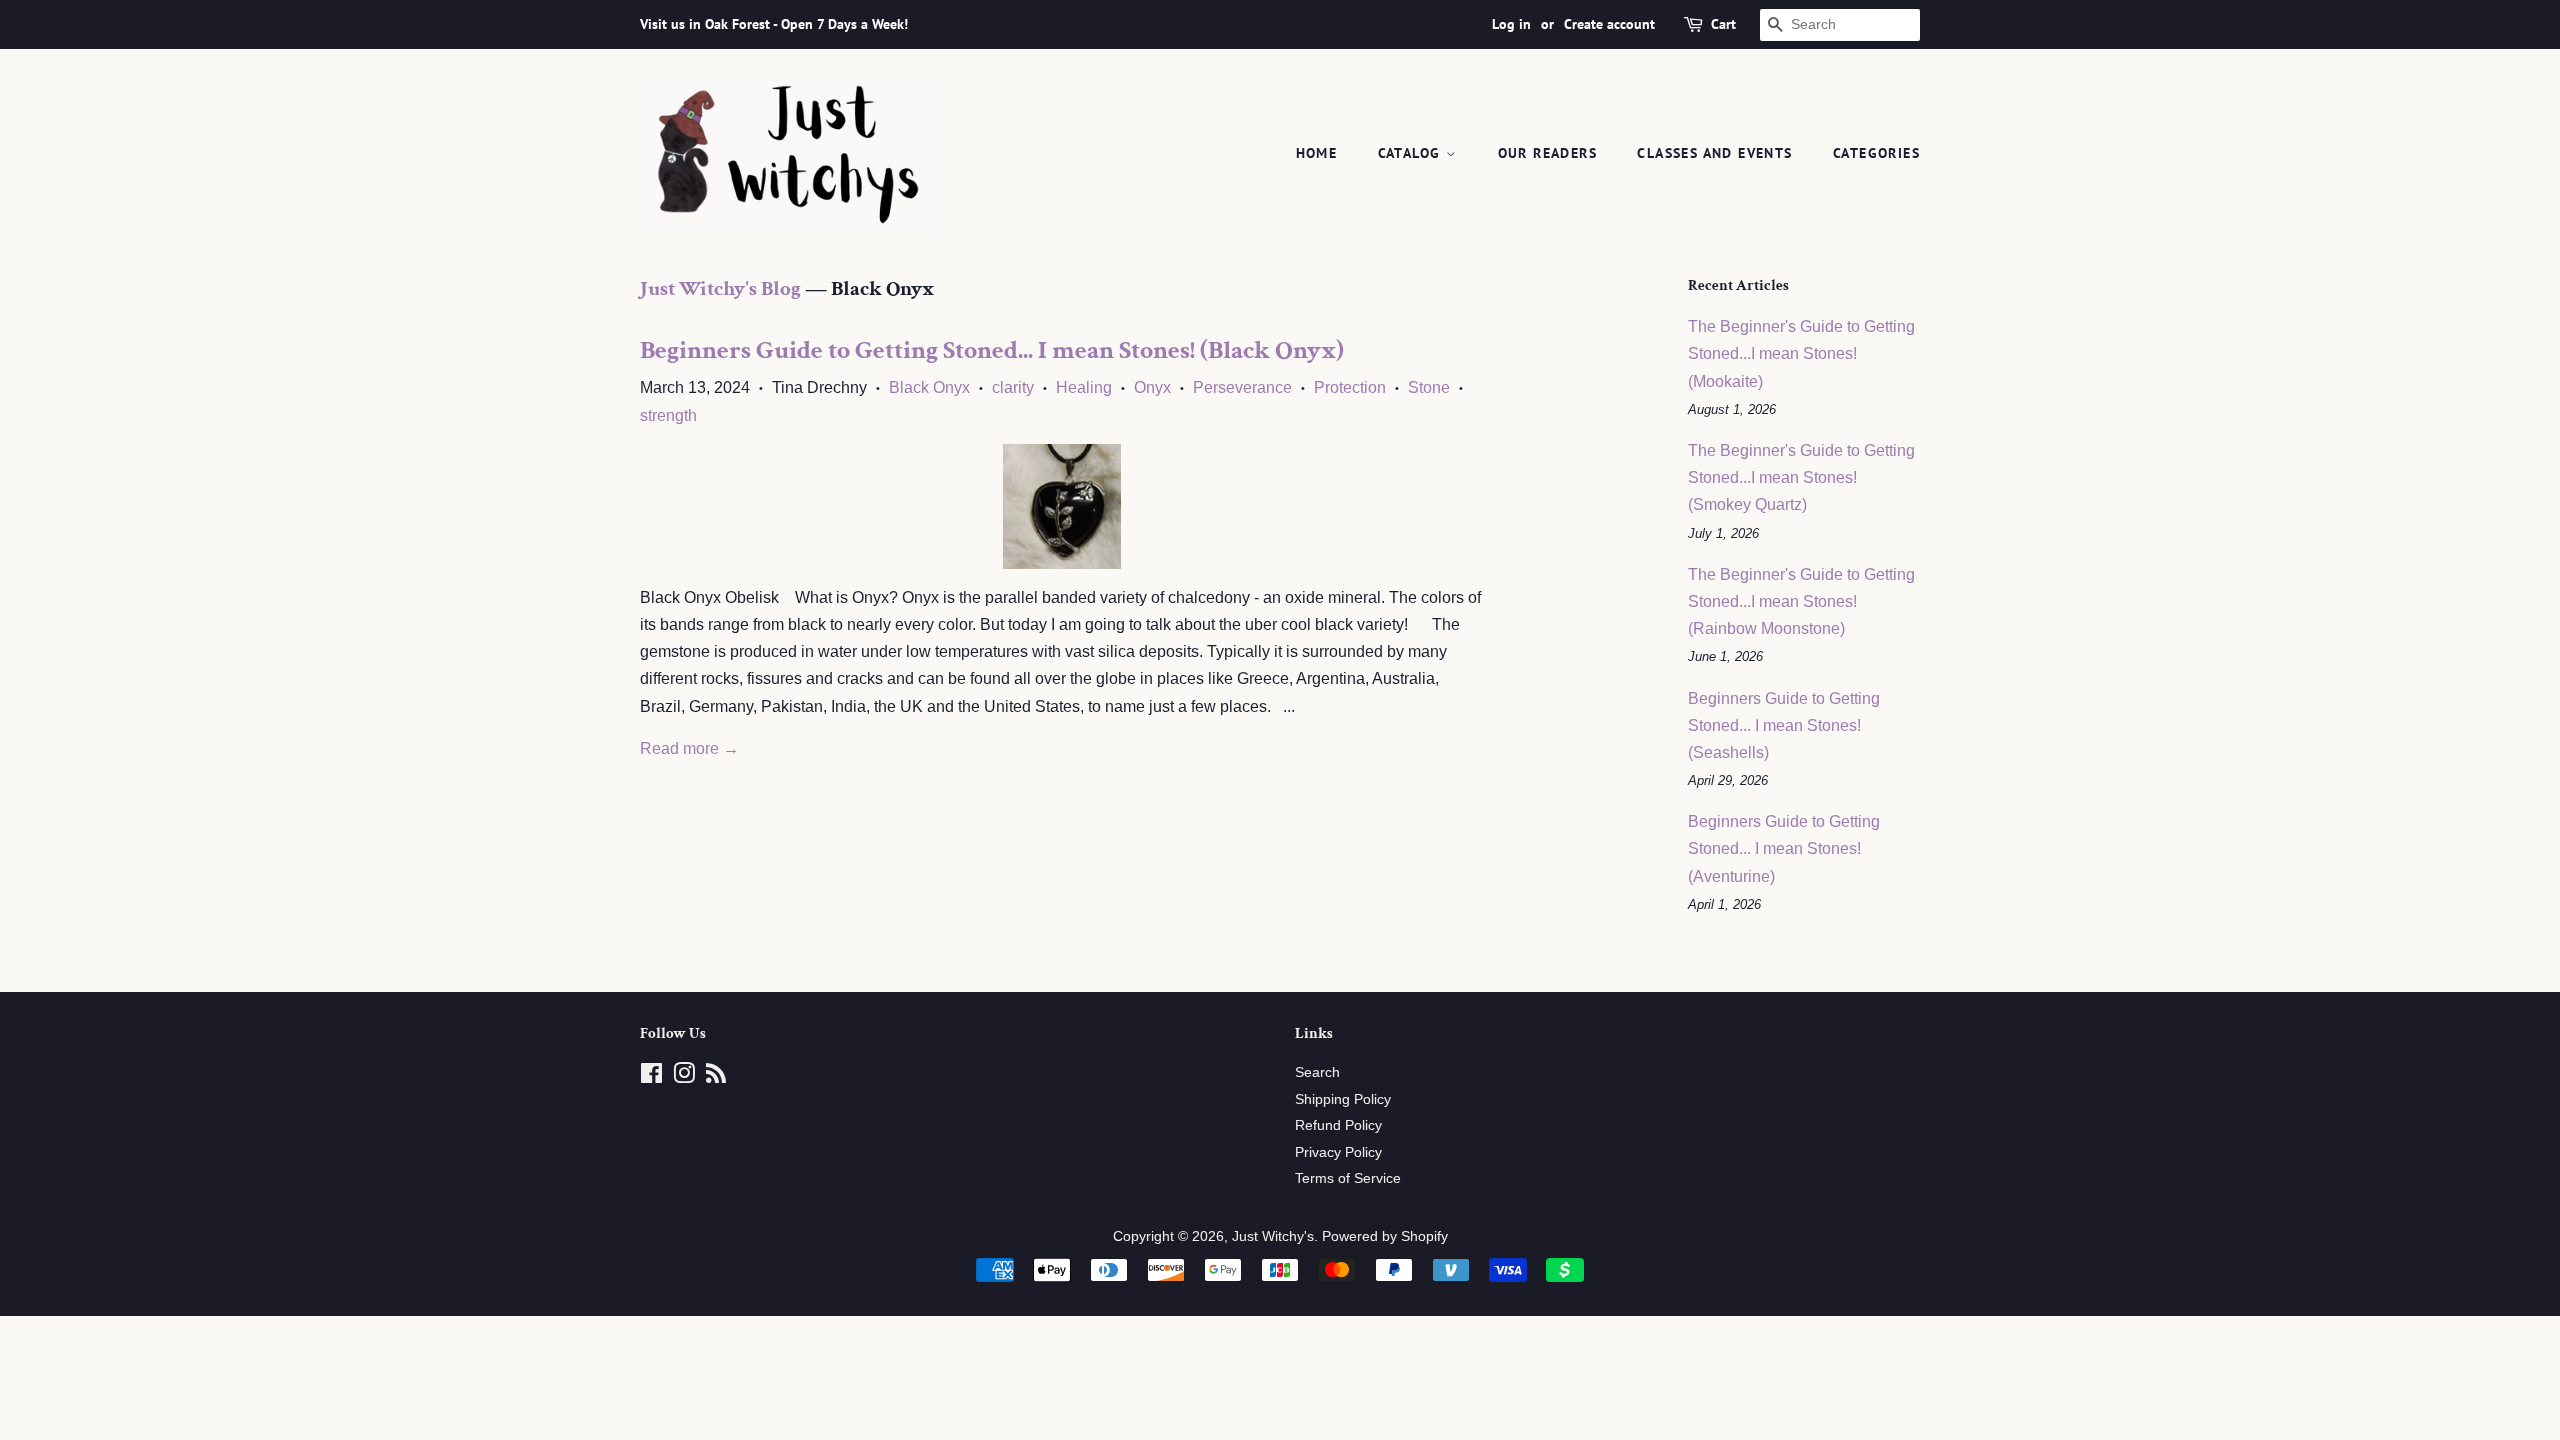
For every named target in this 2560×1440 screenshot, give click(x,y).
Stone (1429, 387)
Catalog (1412, 153)
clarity (1013, 387)
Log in (1511, 24)
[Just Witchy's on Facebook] (651, 1077)
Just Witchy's (1273, 1236)
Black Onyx (929, 387)
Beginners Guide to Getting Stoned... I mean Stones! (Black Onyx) (992, 350)
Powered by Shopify (1385, 1236)
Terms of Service (1348, 1178)
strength (668, 415)
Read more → (689, 748)
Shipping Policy (1343, 1099)
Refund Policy (1338, 1125)
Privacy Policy (1338, 1152)
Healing (1084, 387)
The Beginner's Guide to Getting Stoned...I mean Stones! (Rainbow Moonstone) (1801, 601)
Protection (1350, 387)
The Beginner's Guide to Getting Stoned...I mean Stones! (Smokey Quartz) (1801, 477)
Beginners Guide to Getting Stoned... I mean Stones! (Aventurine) (1784, 848)
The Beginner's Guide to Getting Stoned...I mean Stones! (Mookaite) (1801, 353)
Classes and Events (1714, 153)
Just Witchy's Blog (720, 288)
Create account (1609, 24)
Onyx (1152, 387)
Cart (1723, 24)
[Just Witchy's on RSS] (716, 1077)
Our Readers (1547, 153)
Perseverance (1242, 387)
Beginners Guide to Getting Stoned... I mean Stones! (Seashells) (1784, 725)
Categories (1876, 153)
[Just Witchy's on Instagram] (684, 1077)
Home (1317, 153)
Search (1317, 1072)
